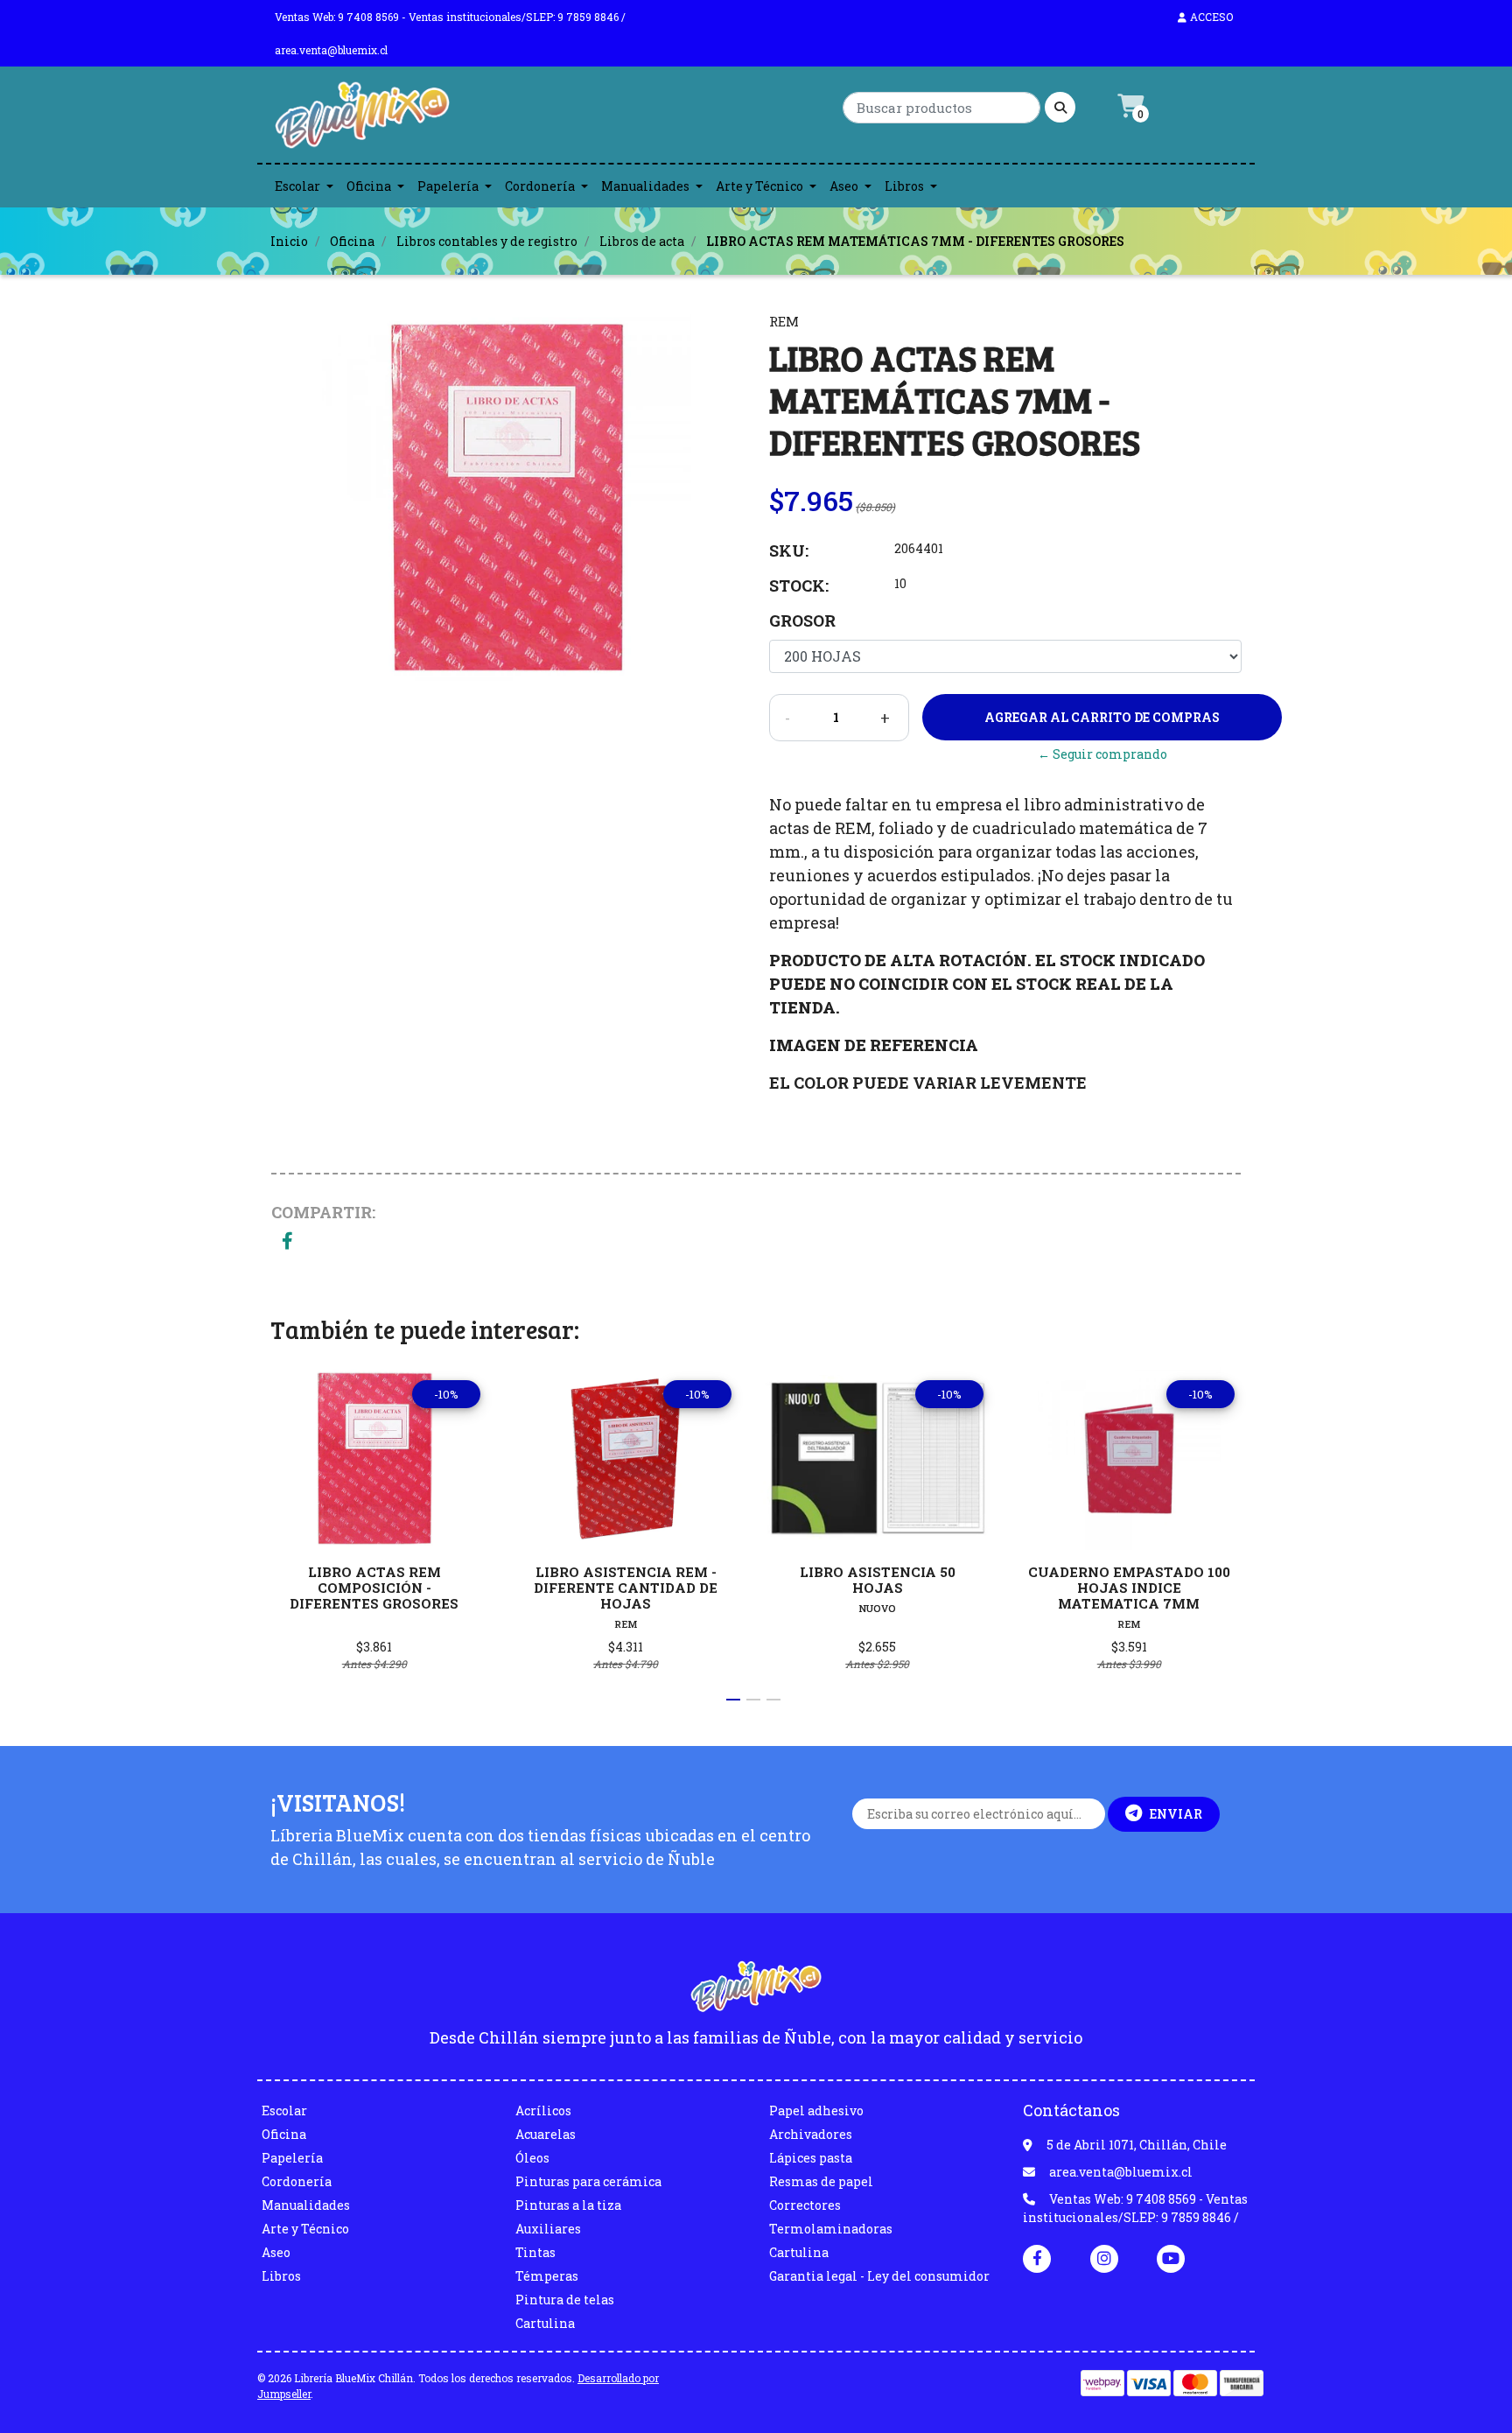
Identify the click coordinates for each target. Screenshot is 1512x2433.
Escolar (297, 186)
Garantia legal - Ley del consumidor (879, 2276)
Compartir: (323, 1212)
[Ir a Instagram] (1104, 2258)
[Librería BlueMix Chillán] (362, 119)
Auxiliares (548, 2229)
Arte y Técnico (759, 186)
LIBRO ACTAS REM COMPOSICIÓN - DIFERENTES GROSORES (374, 1588)
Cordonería (540, 186)
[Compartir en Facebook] (287, 1242)
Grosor (802, 621)
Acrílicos (543, 2110)
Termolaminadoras (831, 2229)
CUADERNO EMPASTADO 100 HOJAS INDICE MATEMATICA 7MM (1129, 1588)
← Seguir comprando (1102, 754)
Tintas (535, 2252)
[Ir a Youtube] (1171, 2258)
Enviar (1176, 1814)
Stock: (799, 585)
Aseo (844, 186)
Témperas (547, 2276)
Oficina (369, 186)
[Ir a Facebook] (1037, 2257)
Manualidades (645, 186)
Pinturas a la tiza (568, 2205)
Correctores (805, 2205)
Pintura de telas (565, 2300)
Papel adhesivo (816, 2110)
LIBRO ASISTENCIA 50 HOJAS (878, 1580)
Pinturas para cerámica (588, 2181)
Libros (904, 186)
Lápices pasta (811, 2158)
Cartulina (545, 2323)
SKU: (789, 550)
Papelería (448, 186)
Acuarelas (546, 2134)
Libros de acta (642, 241)
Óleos (532, 2158)
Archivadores (811, 2134)
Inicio (289, 241)
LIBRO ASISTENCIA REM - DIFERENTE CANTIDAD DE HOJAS (626, 1588)
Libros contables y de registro (487, 241)
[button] (733, 1700)
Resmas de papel (821, 2181)
